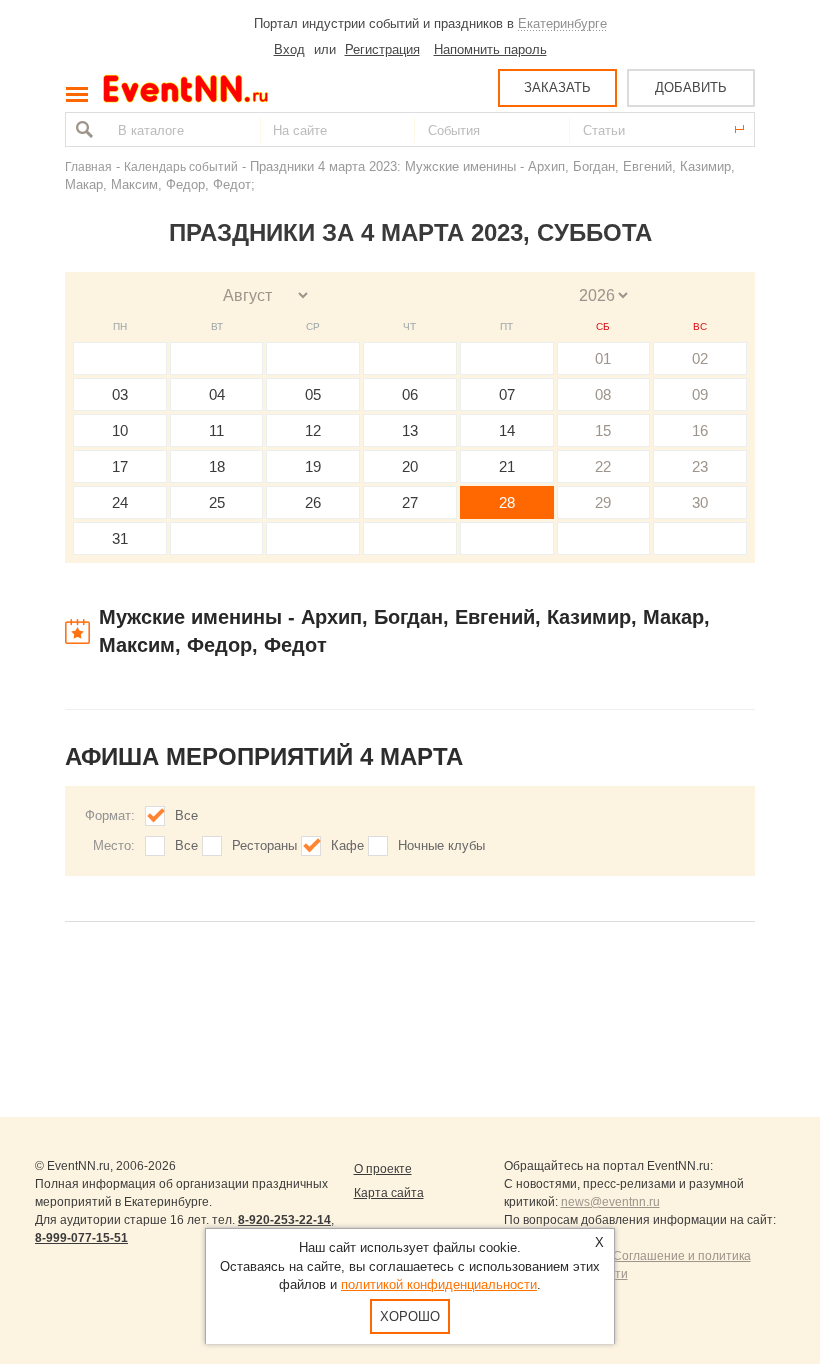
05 (313, 394)
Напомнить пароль (490, 49)
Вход (289, 49)
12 (313, 430)
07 (507, 394)
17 (120, 466)
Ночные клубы (441, 845)
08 (603, 394)
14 (507, 430)
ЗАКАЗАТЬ (557, 87)
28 (507, 502)
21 (507, 466)
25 (217, 502)
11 (216, 430)
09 (700, 394)
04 (217, 394)
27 (410, 502)
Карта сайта (389, 1193)
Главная (88, 166)
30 (700, 502)
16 (700, 430)
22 (603, 466)
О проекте (383, 1169)
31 (120, 538)
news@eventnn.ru (610, 1202)
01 (603, 358)
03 (120, 394)
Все (186, 815)
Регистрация (382, 49)
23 (700, 466)
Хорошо (410, 1316)
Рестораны (264, 845)
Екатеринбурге (562, 23)
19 (313, 466)
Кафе (347, 845)
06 (410, 394)
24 (120, 502)
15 (603, 430)
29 (603, 502)
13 (410, 430)
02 (700, 358)
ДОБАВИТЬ (691, 87)
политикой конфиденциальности (439, 1284)
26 (313, 502)
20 (410, 466)
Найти (82, 129)
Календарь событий (181, 166)
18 (217, 466)
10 (120, 430)
